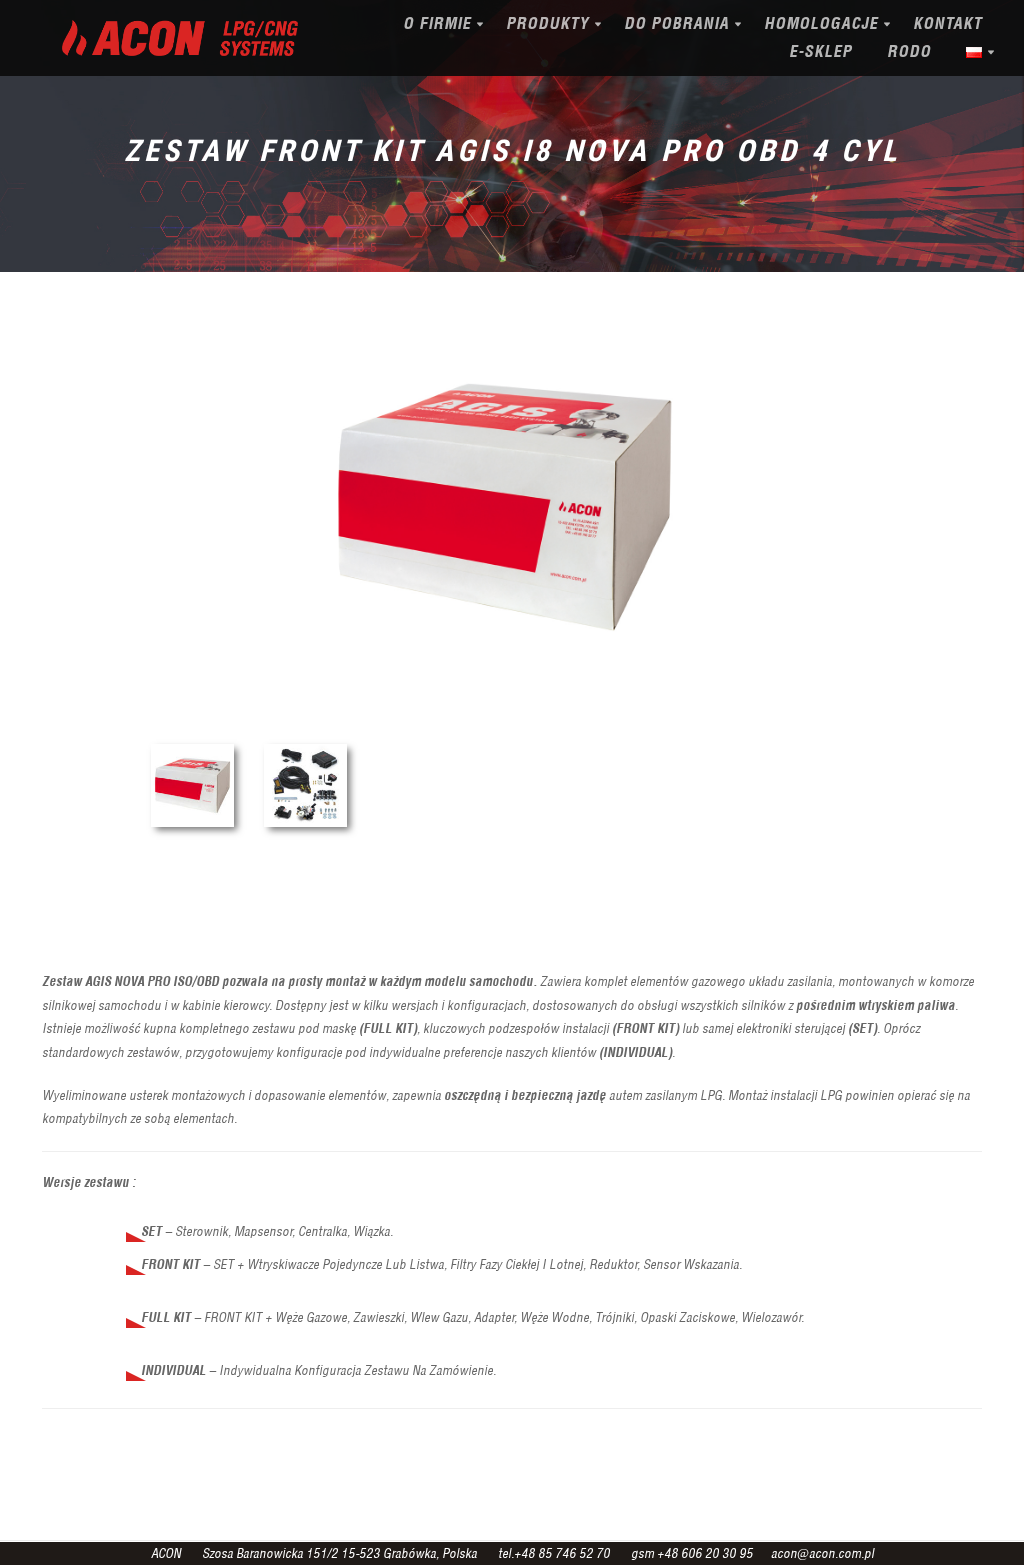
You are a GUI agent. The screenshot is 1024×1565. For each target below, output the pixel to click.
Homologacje (821, 23)
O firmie (437, 23)
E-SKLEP (820, 51)
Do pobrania (676, 23)
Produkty (547, 23)
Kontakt (947, 23)
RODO (909, 51)
